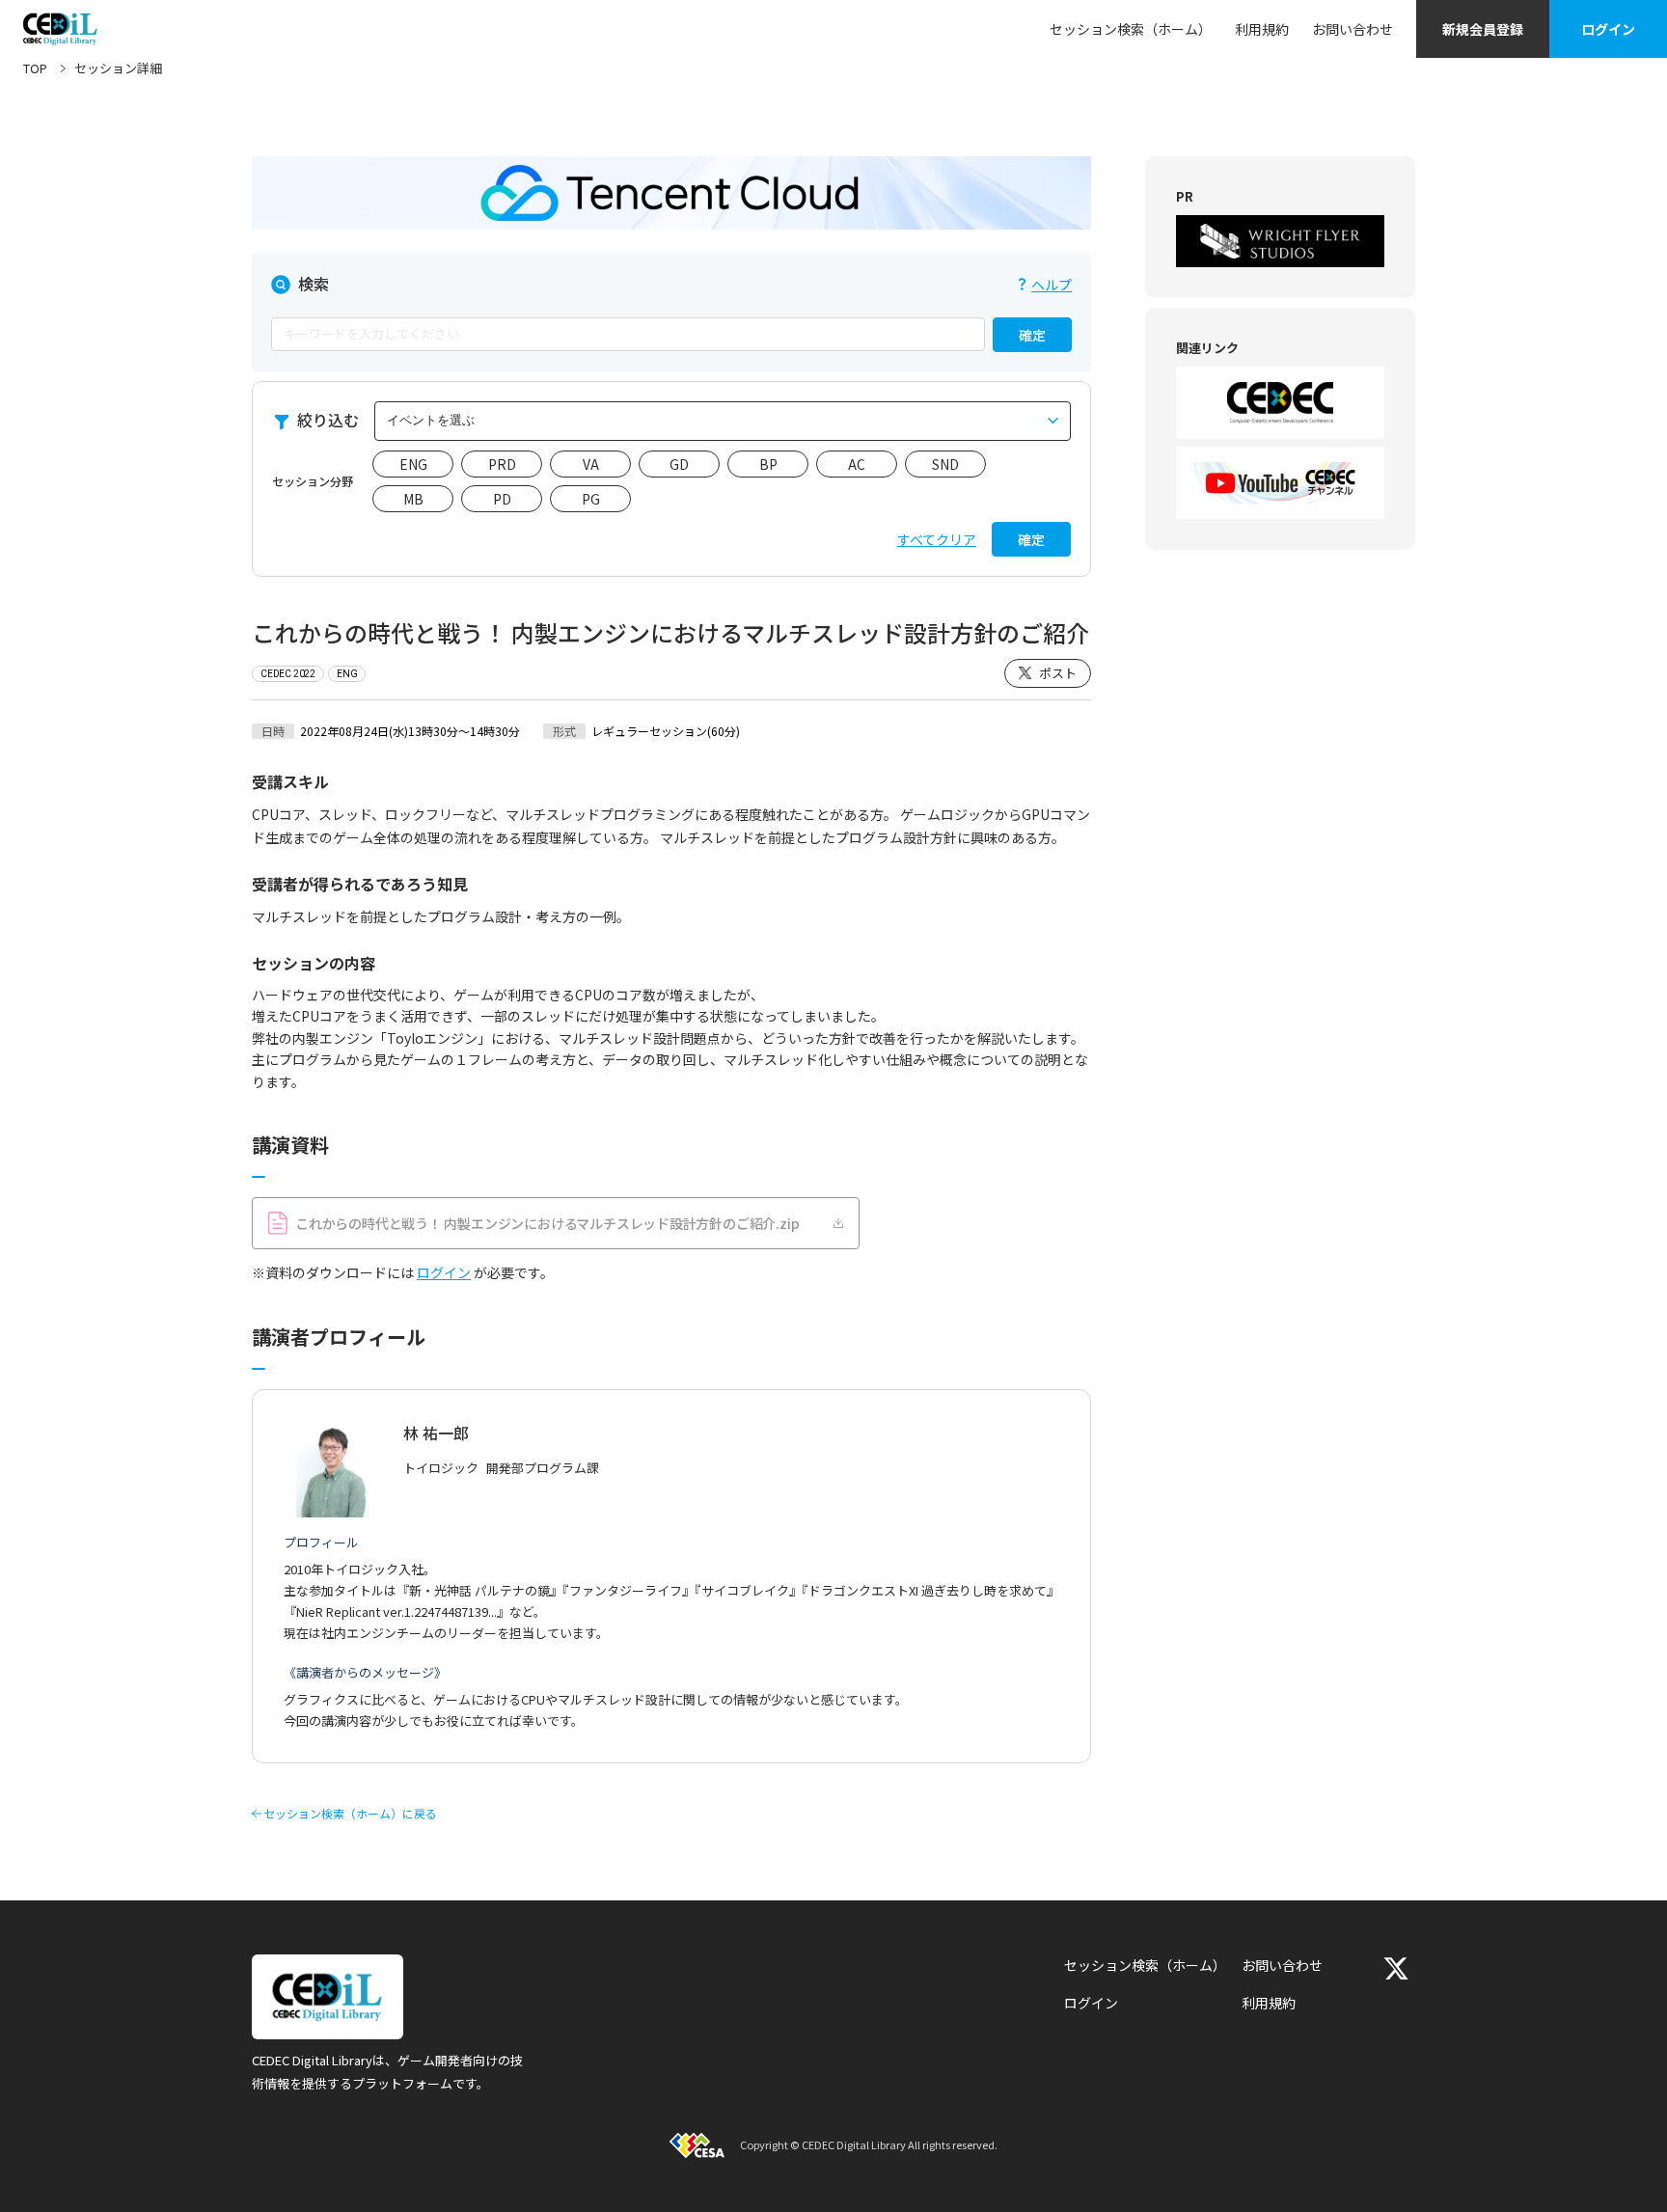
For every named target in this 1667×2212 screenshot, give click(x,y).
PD (502, 499)
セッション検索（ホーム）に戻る (350, 1814)
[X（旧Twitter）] (1396, 1968)
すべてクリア (937, 539)
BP (768, 464)
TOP (35, 68)
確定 (1032, 335)
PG (591, 499)
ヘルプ (1052, 285)
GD (679, 464)
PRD (502, 464)
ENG (413, 464)
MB (413, 499)
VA (591, 464)
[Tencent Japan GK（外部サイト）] (671, 193)
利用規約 (1262, 29)
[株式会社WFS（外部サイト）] (1280, 241)
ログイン (1608, 29)
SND (945, 464)
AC (857, 464)
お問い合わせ (1353, 29)
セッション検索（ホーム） (1131, 29)
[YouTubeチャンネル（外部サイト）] (1280, 483)
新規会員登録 (1483, 29)
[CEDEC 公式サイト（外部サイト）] (1280, 403)
